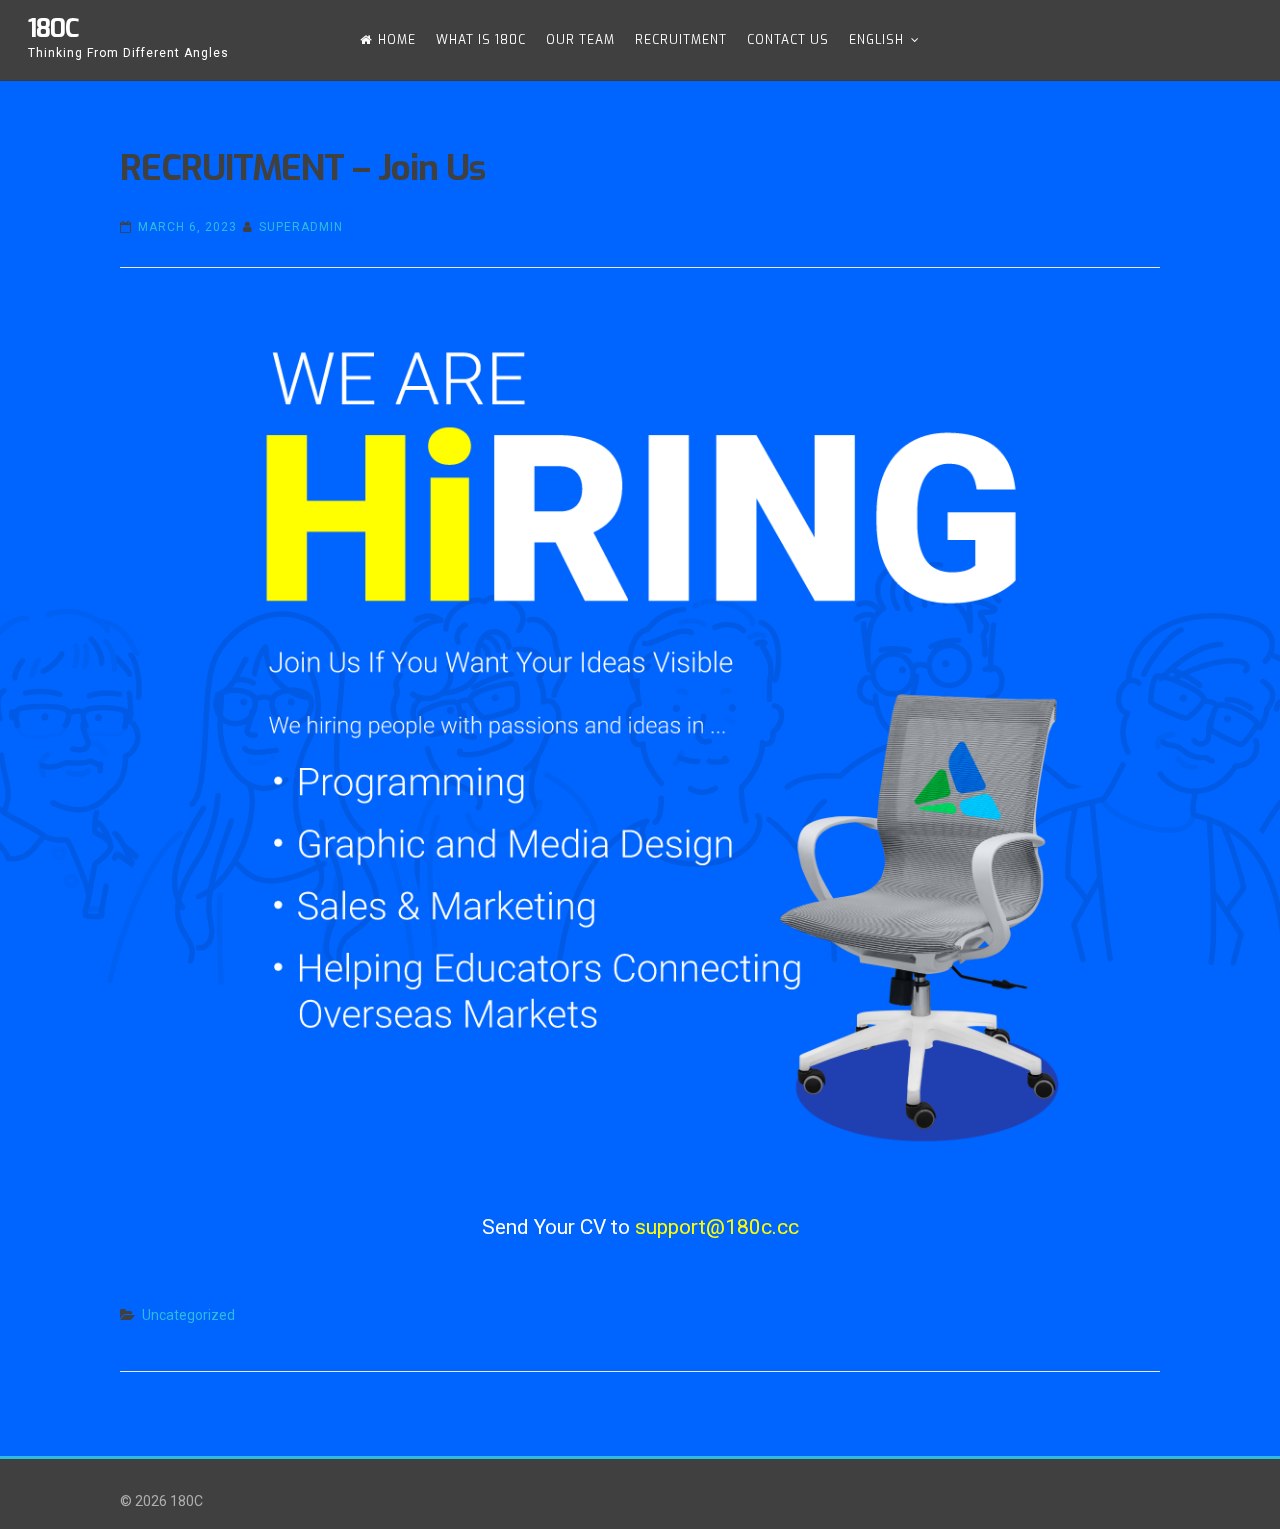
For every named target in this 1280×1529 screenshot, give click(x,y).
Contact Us (788, 40)
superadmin (301, 227)
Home (397, 40)
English (876, 40)
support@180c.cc (717, 1227)
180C (53, 28)
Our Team (580, 40)
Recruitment (681, 40)
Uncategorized (188, 1315)
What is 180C (481, 40)
